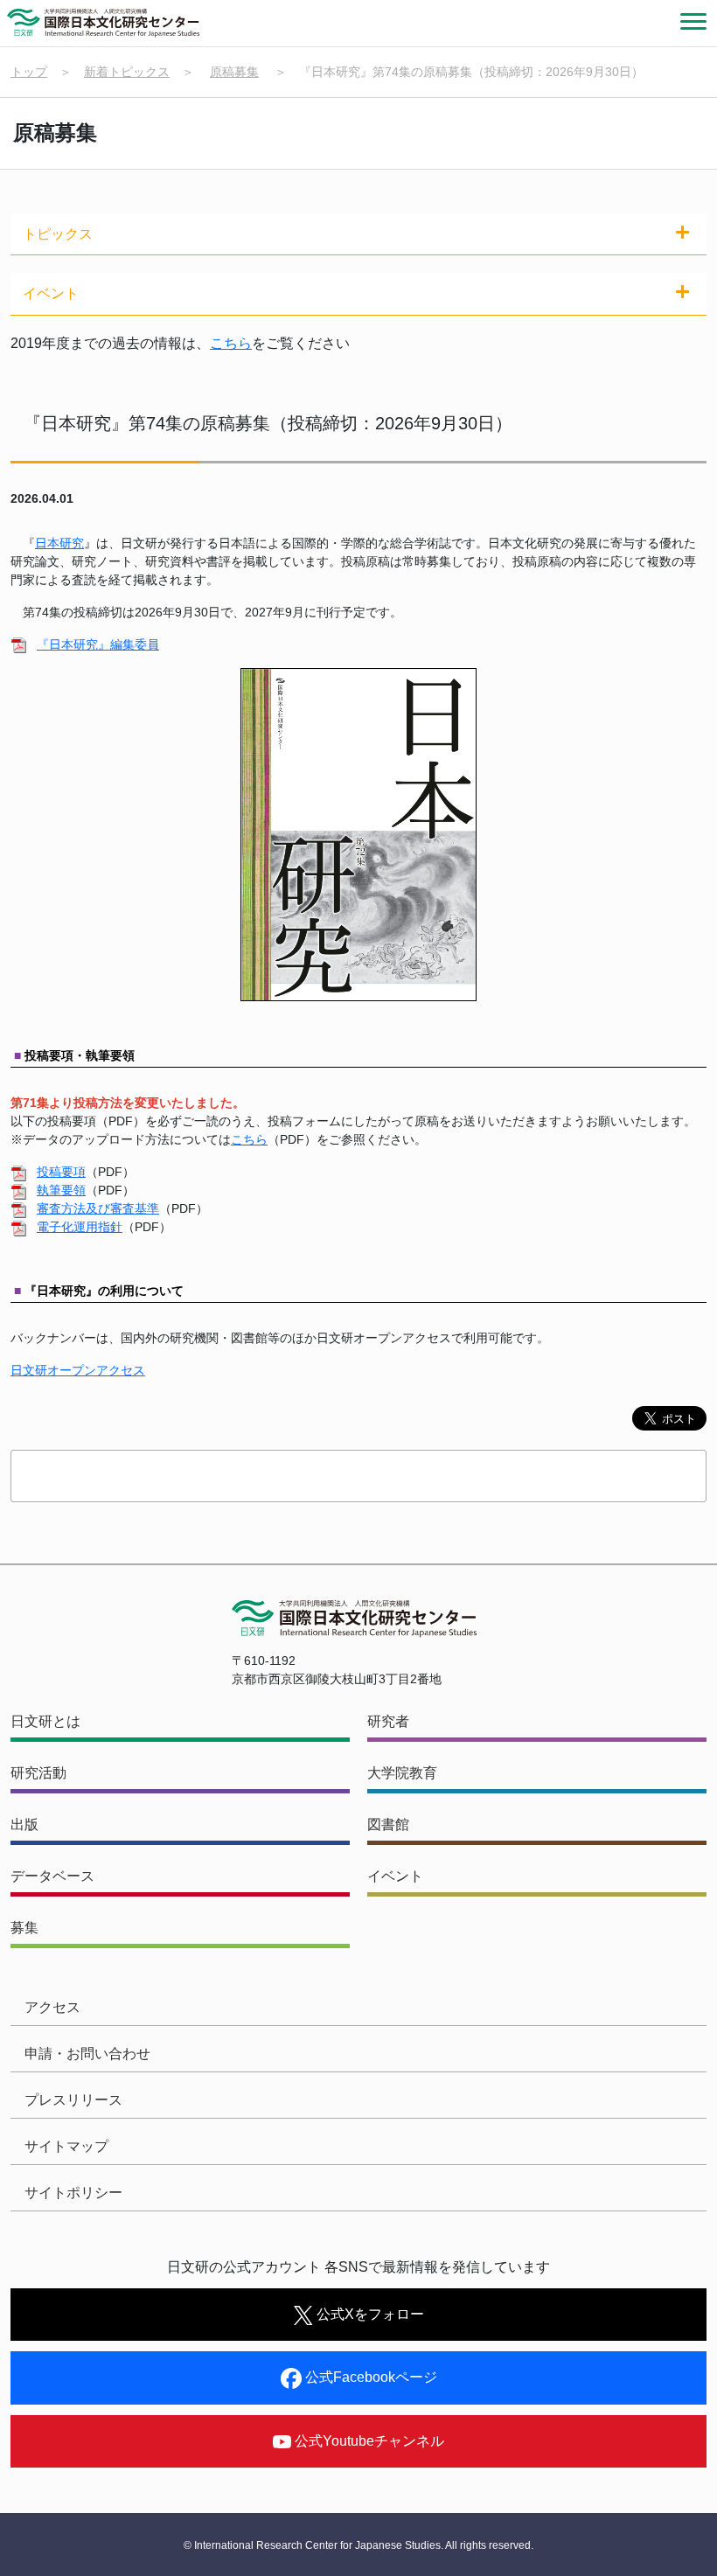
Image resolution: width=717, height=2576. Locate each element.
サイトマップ (66, 2146)
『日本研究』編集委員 (98, 644)
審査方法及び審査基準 (98, 1208)
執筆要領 (61, 1190)
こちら (231, 343)
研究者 (388, 1721)
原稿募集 (234, 72)
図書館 (388, 1824)
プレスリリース (73, 2100)
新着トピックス (127, 72)
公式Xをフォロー (369, 2314)
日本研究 (59, 543)
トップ (29, 72)
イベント (395, 1876)
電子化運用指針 (80, 1227)
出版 (24, 1824)
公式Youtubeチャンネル (368, 2441)
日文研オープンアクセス (78, 1370)
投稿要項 (61, 1172)
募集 (24, 1928)
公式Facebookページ (369, 2377)
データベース (52, 1876)
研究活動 (38, 1773)
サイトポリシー (73, 2193)
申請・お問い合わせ (87, 2054)
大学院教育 (402, 1773)
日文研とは (45, 1721)
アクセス (52, 2007)
